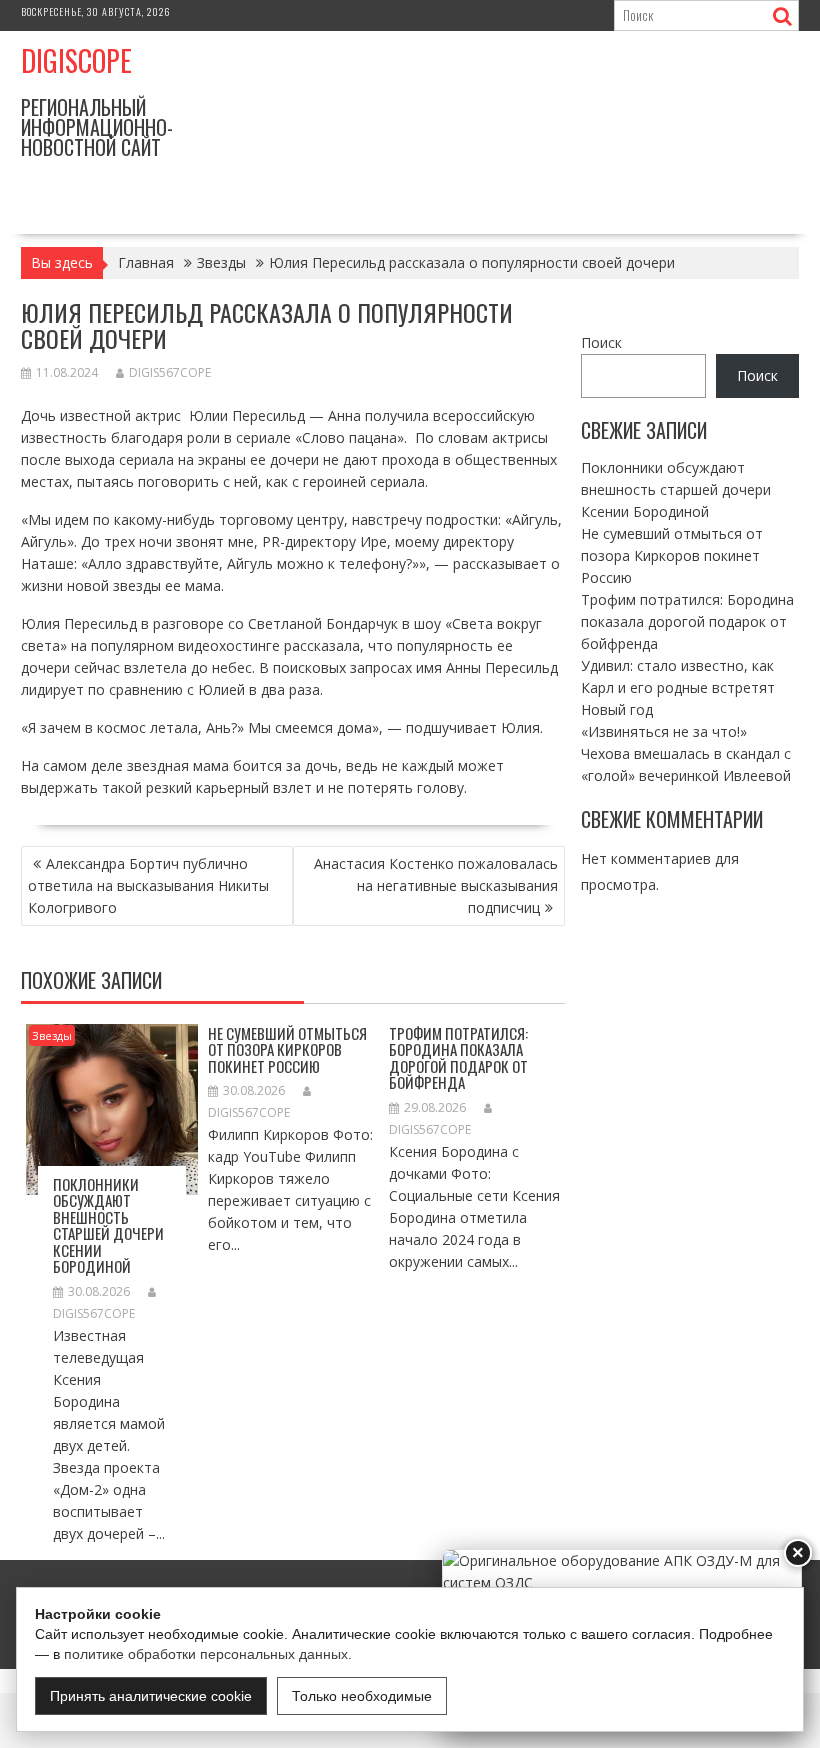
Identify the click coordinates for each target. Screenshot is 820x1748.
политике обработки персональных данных (206, 1654)
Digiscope (76, 60)
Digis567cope (170, 372)
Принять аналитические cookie (151, 1696)
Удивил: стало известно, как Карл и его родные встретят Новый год (678, 687)
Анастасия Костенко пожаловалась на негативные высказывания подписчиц (436, 885)
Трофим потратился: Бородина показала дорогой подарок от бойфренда (458, 1058)
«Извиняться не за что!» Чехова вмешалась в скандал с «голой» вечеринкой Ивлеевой (686, 753)
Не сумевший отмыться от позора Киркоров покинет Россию (287, 1049)
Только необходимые (362, 1696)
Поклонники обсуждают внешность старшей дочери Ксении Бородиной (108, 1225)
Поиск (601, 342)
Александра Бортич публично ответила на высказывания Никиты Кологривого (148, 885)
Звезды (52, 1035)
